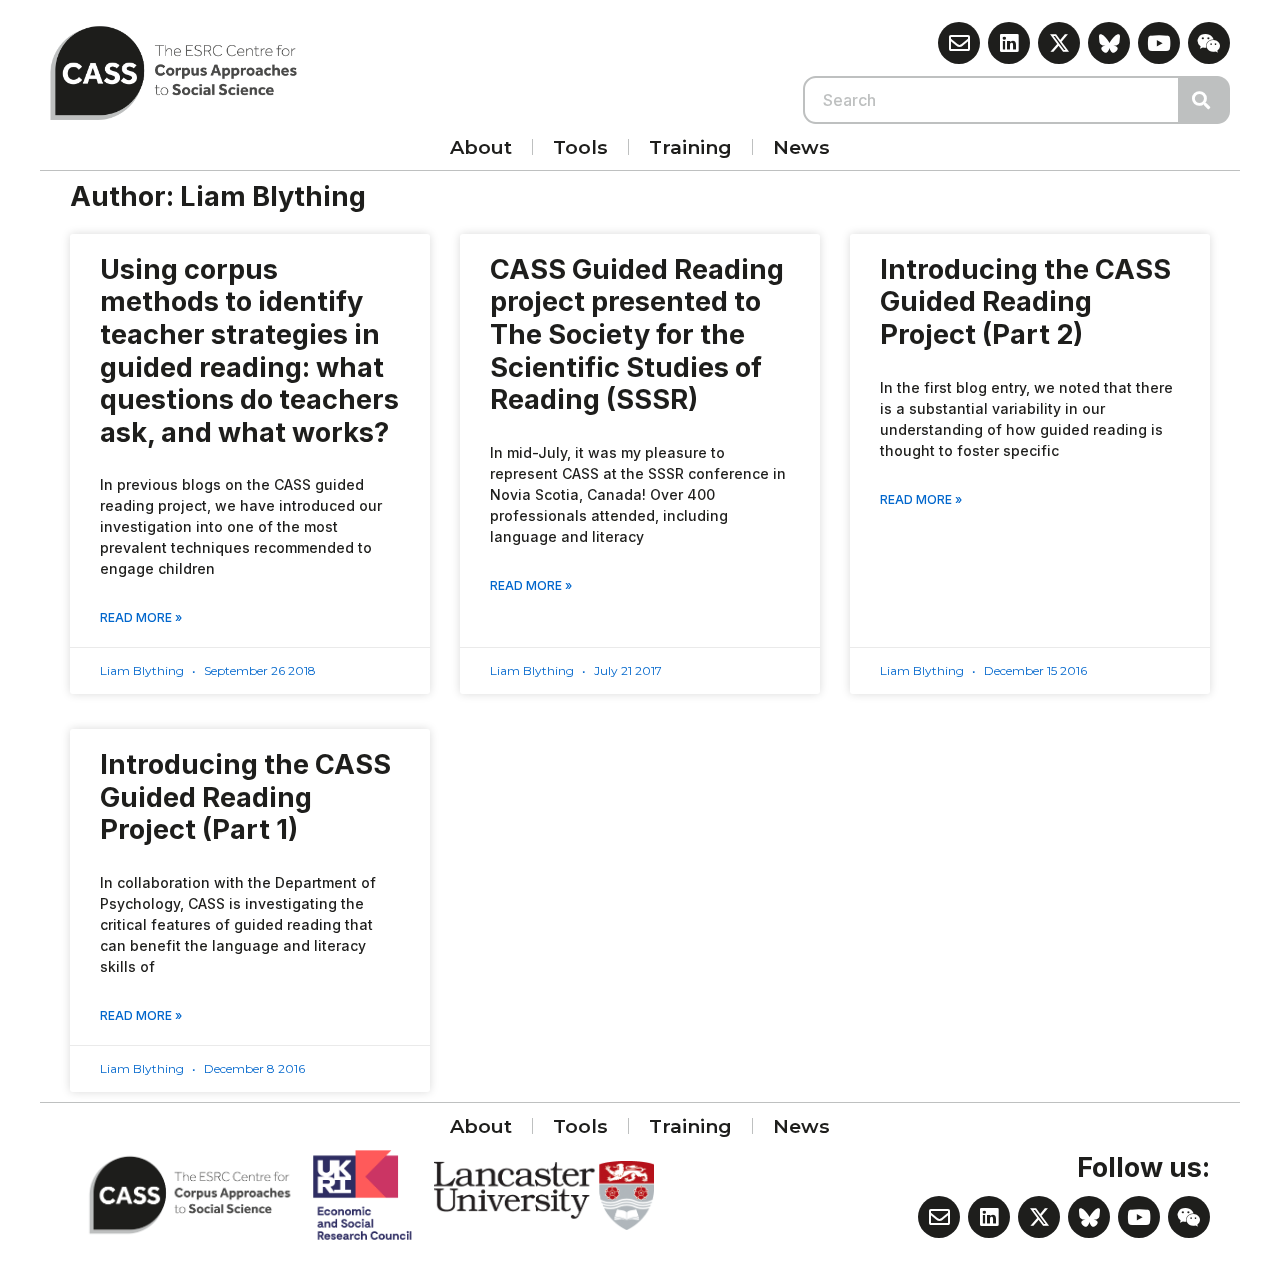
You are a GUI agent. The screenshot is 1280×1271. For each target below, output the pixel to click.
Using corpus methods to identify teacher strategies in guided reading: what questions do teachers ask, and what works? (249, 351)
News (801, 147)
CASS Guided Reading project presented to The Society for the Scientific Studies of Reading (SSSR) (637, 335)
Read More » (141, 617)
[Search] (1205, 100)
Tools (580, 147)
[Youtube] (1159, 43)
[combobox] (992, 100)
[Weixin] (1209, 43)
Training (690, 147)
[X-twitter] (1059, 43)
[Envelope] (959, 43)
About (481, 147)
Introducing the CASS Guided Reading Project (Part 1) (245, 797)
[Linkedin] (1009, 43)
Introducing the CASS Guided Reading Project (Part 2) (1025, 302)
